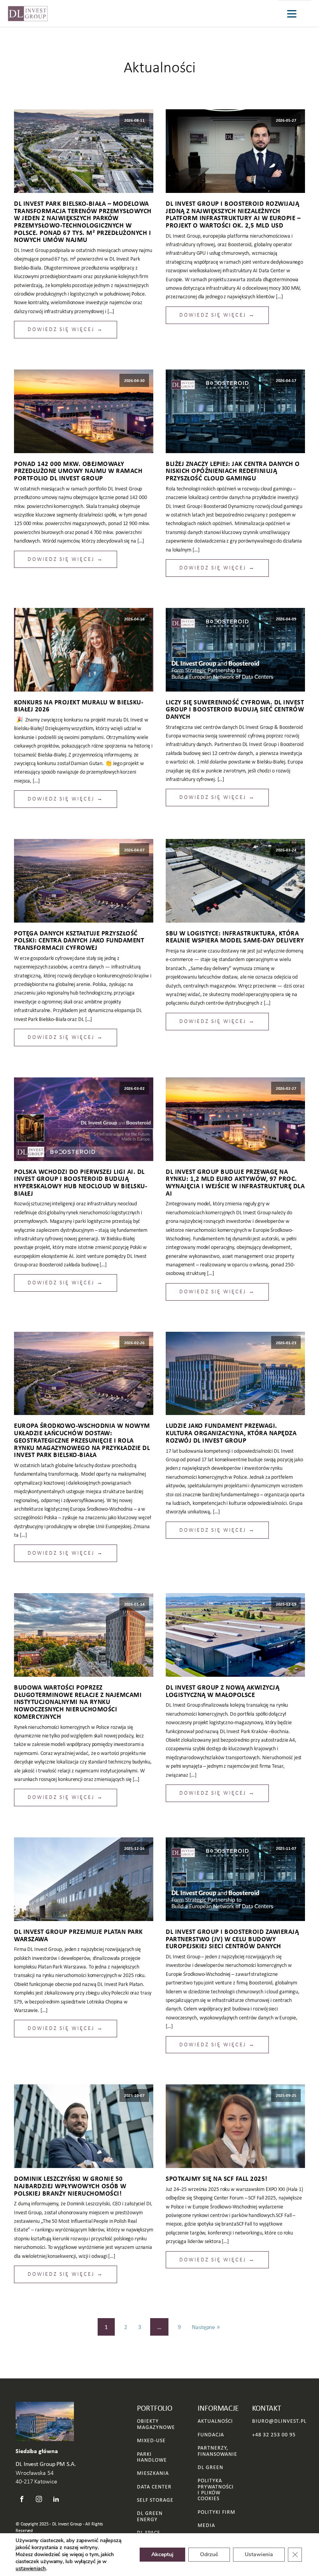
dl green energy (150, 2516)
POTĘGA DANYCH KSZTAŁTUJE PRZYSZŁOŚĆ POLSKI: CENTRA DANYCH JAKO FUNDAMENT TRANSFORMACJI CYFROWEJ (79, 940)
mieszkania (153, 2473)
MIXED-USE (151, 2440)
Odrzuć (209, 2554)
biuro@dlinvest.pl (279, 2421)
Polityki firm (216, 2512)
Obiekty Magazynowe (156, 2424)
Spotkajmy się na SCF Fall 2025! (217, 2179)
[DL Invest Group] (28, 14)
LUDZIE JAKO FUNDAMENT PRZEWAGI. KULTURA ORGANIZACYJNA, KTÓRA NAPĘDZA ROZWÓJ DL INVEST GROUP (231, 1433)
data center (154, 2487)
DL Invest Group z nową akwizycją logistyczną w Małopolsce (223, 1691)
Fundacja (211, 2435)
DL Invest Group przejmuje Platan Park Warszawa (78, 1935)
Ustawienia (259, 2554)
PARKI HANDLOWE (152, 2457)
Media (206, 2525)
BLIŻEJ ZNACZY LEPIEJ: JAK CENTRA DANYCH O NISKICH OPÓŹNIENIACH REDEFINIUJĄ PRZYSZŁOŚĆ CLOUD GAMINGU (233, 471)
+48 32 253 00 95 (274, 2435)
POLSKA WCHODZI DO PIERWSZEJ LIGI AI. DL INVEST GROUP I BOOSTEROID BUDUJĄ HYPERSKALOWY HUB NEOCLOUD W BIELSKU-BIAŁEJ (81, 1183)
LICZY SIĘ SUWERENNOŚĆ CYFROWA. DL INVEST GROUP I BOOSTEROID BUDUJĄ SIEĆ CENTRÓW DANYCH (235, 709)
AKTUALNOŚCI (215, 2421)
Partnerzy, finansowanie (217, 2451)
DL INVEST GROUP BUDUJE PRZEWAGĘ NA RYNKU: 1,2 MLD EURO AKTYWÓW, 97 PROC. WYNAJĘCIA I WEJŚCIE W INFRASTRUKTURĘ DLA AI (235, 1183)
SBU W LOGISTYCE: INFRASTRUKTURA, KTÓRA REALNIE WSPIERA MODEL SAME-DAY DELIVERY (235, 937)
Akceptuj (162, 2554)
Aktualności (160, 67)
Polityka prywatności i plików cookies (216, 2490)
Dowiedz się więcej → (66, 329)
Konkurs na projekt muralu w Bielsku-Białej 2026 (79, 706)
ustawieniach (31, 2569)
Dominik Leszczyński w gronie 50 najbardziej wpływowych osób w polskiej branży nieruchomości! (70, 2186)
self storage (155, 2500)
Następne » (206, 2327)
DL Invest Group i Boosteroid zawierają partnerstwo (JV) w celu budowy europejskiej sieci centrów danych (232, 1939)
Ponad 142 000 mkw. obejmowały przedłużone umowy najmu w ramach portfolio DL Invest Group (78, 471)
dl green (210, 2467)
